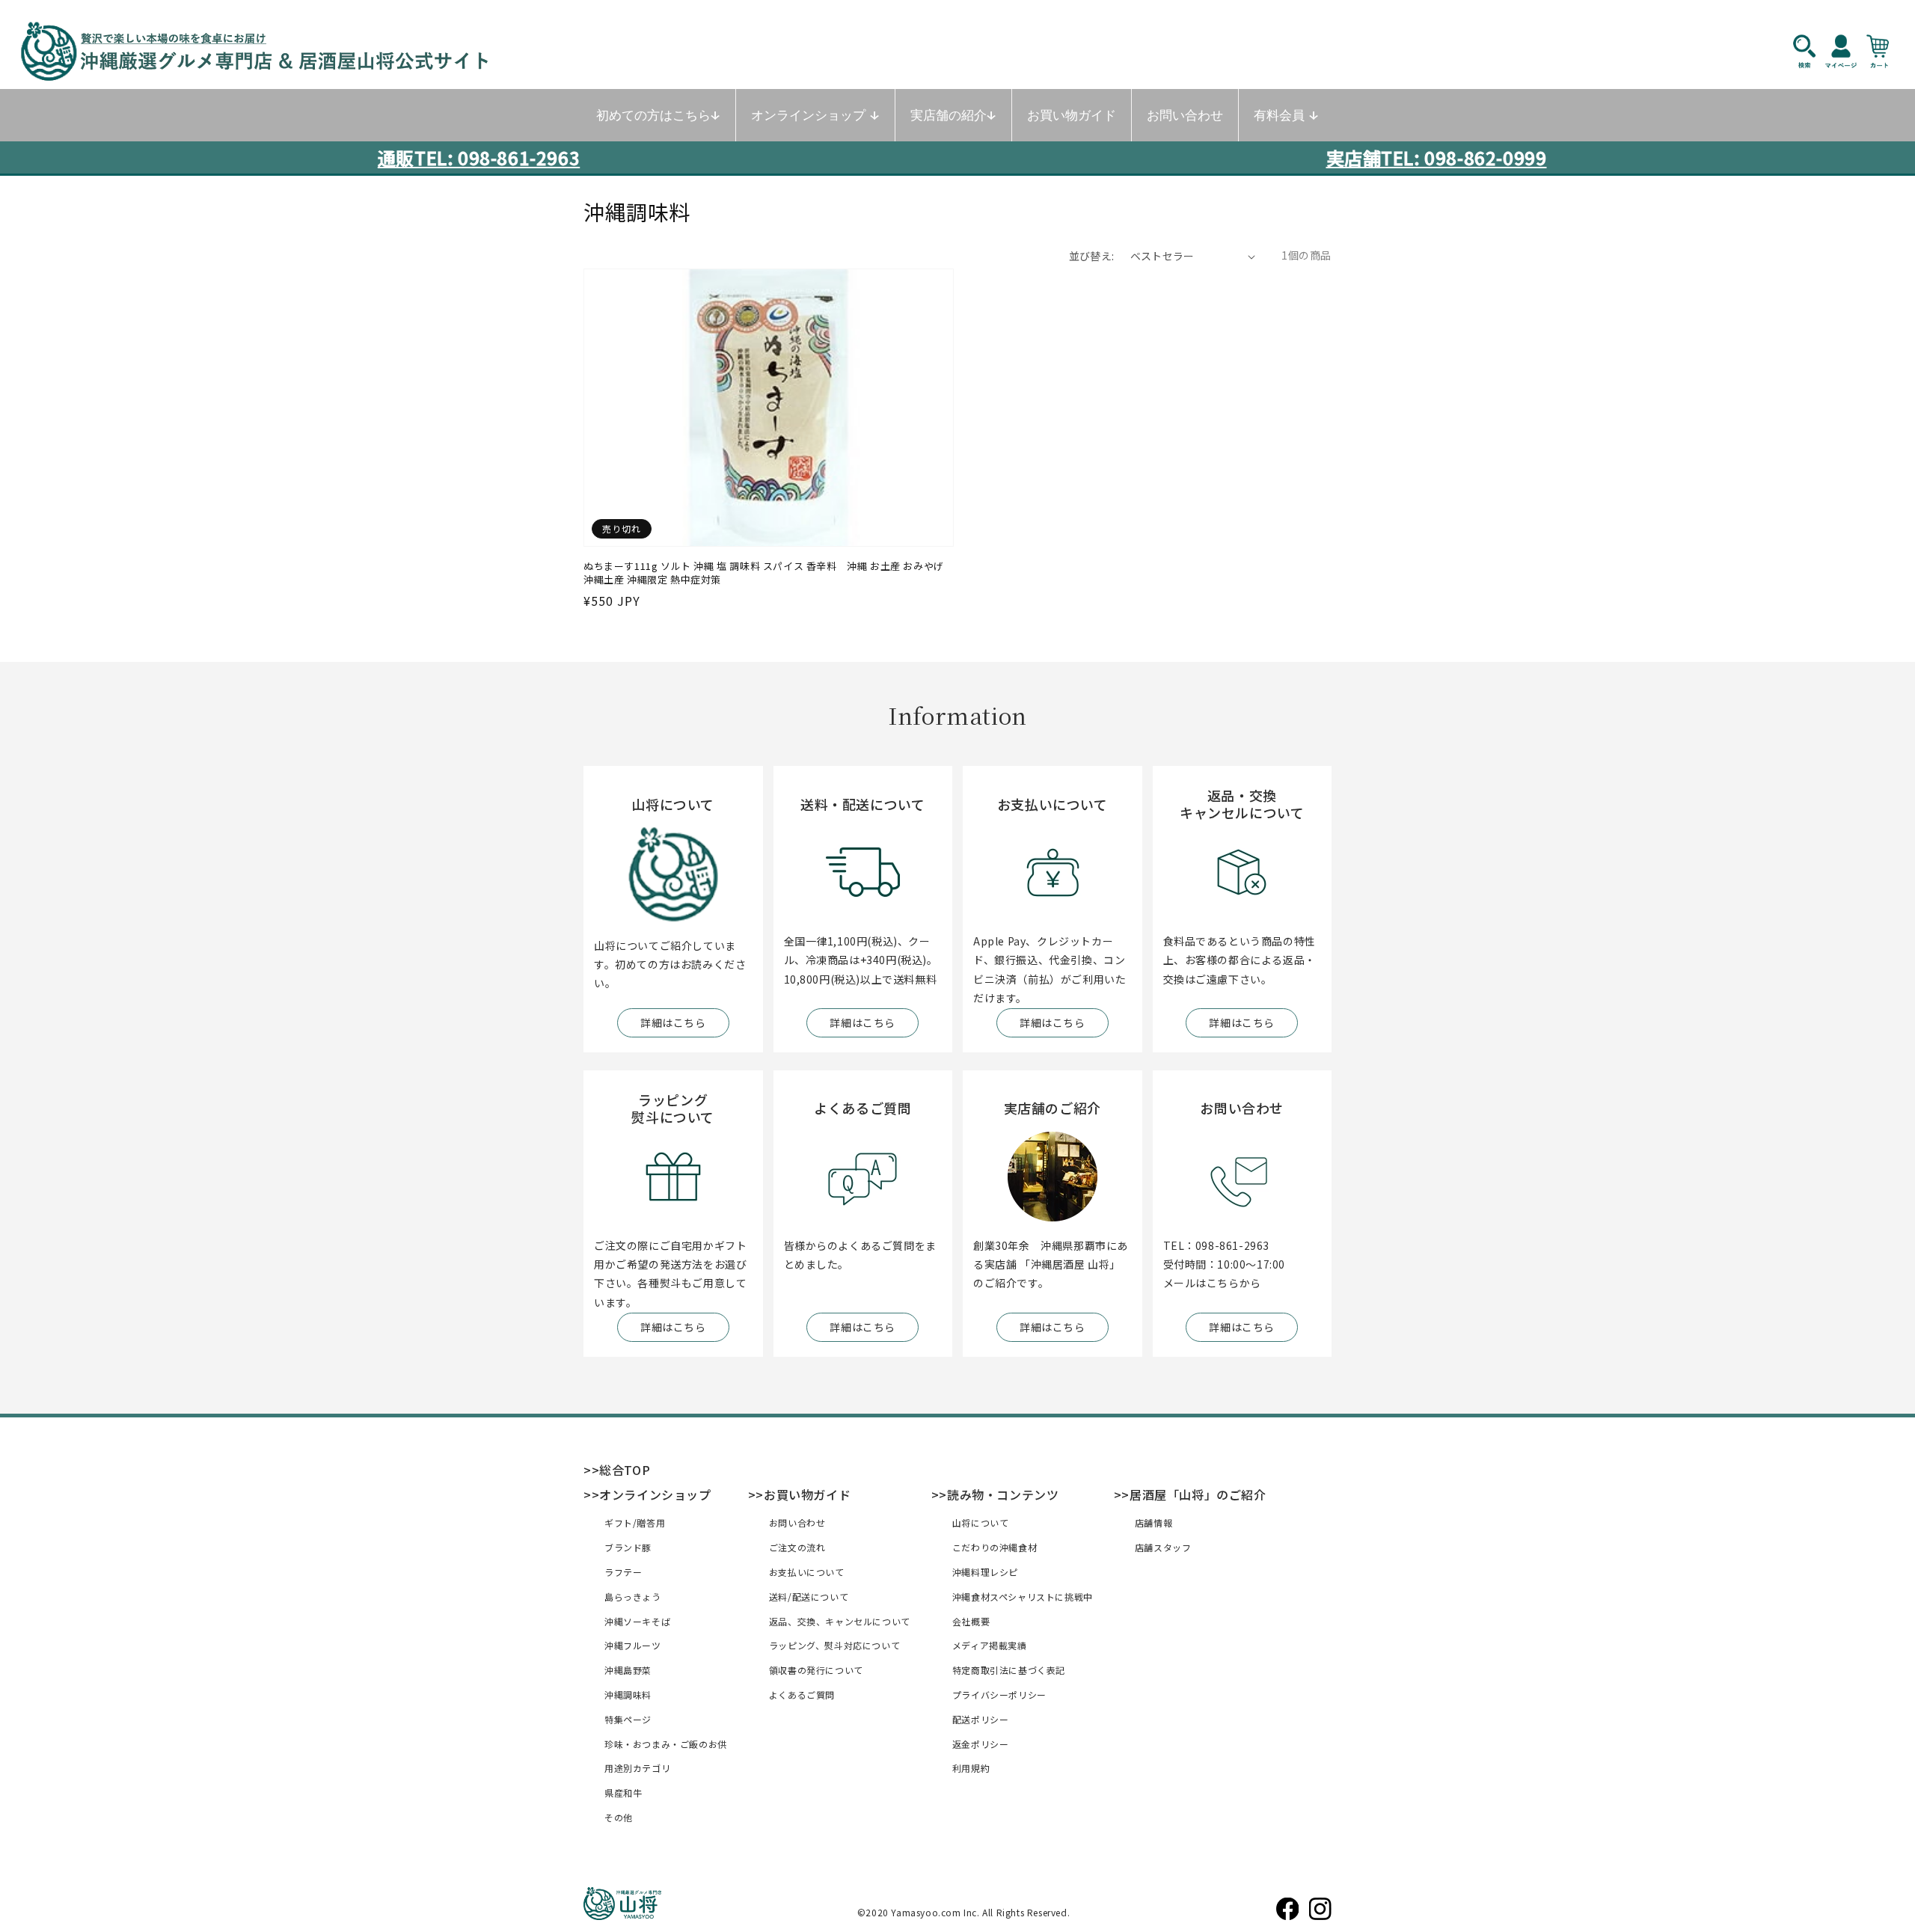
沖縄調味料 (628, 1695)
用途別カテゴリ (637, 1768)
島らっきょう (633, 1597)
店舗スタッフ (1163, 1547)
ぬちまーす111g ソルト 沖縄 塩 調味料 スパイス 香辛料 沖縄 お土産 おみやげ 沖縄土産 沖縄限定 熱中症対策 (764, 573)
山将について (981, 1522)
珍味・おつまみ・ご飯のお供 (666, 1744)
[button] (1812, 51)
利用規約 (971, 1768)
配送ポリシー (981, 1719)
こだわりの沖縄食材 (995, 1547)
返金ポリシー (981, 1744)
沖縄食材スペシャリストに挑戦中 (1023, 1597)
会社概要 (971, 1621)
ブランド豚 (628, 1547)
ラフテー (623, 1572)
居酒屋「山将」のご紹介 (1198, 1494)
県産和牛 (623, 1793)
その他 (619, 1817)
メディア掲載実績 (990, 1645)
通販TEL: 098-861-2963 (479, 157)
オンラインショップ (655, 1494)
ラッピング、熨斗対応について (834, 1645)
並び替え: (1092, 256)
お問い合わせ (797, 1522)
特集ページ (628, 1719)
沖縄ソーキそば (637, 1621)
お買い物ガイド (807, 1494)
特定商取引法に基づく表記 (1009, 1670)
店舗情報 (1153, 1522)
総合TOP (625, 1470)
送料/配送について (809, 1597)
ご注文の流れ (797, 1547)
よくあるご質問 (802, 1695)
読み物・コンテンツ (1003, 1494)
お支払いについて (807, 1572)
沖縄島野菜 (628, 1670)
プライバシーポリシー (999, 1695)
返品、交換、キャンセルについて (840, 1621)
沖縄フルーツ (633, 1645)
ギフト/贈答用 (635, 1522)
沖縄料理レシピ (985, 1572)
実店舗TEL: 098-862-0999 (1437, 157)
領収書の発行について (816, 1670)
